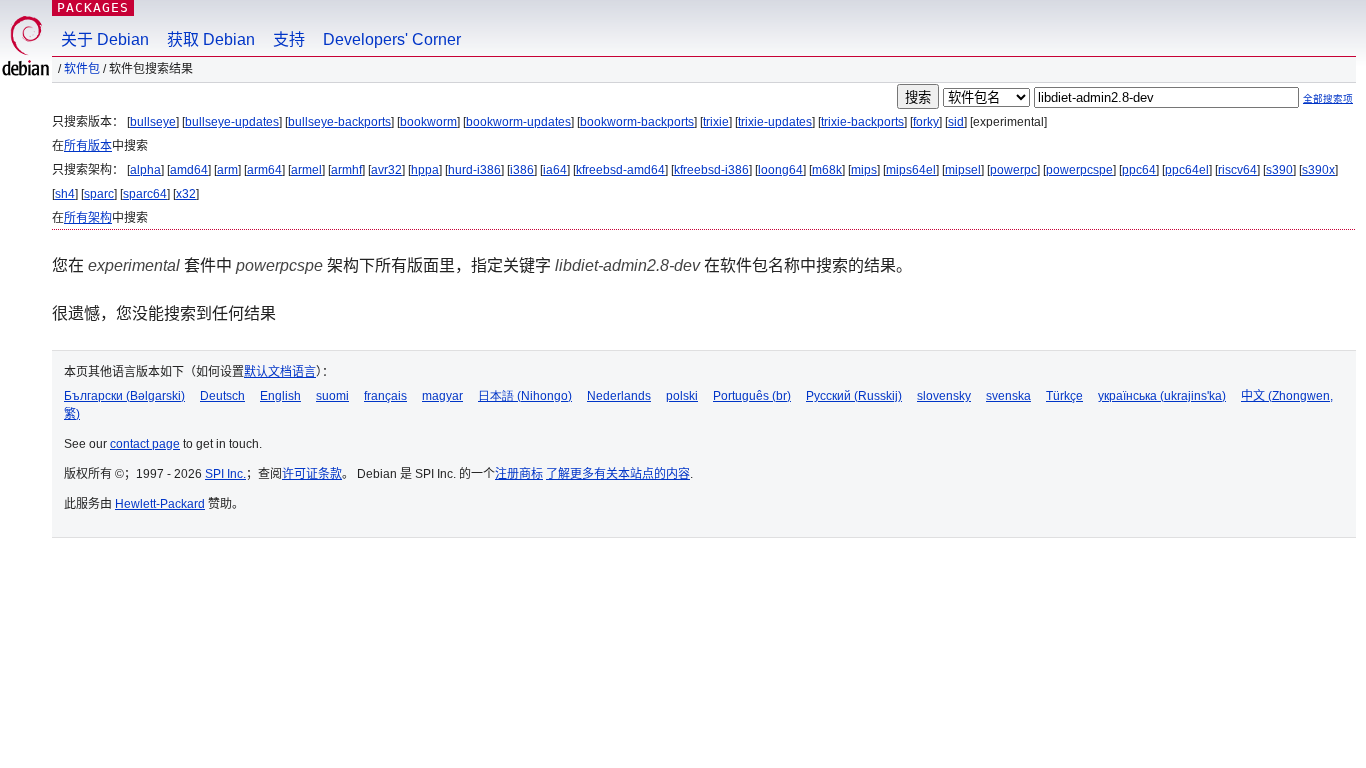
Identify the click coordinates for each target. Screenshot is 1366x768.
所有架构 (88, 218)
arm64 (264, 170)
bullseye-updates (232, 122)
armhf (346, 170)
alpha (145, 170)
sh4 (65, 194)
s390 (1279, 170)
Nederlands (619, 396)
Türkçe (1064, 396)
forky (926, 122)
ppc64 (1139, 170)
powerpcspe (1079, 170)
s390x (1318, 170)
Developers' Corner (392, 39)
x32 (186, 194)
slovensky (944, 396)
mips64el (911, 170)
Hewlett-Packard (160, 504)
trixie (716, 122)
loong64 (780, 170)
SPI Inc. (225, 474)
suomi (332, 396)
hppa (425, 170)
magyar (442, 396)
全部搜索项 (1328, 98)
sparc (99, 194)
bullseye (153, 122)
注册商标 (519, 474)
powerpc (1013, 170)
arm (227, 170)
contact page (145, 444)
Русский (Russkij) (854, 396)
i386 (522, 170)
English (280, 396)
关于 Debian (105, 39)
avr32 (386, 170)
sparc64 (145, 194)
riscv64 (1237, 170)
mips (864, 170)
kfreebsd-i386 (711, 170)
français (385, 396)
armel (306, 170)
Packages (93, 7)
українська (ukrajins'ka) (1162, 396)
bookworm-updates (518, 122)
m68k (827, 170)
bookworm (428, 122)
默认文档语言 (280, 372)
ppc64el (1187, 170)
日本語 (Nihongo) (525, 396)
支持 (289, 39)
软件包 (82, 69)
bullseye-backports (339, 122)
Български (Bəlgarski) (124, 396)
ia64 (555, 170)
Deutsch (222, 396)
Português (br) (752, 396)
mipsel (963, 170)
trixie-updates (775, 122)
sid (956, 122)
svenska (1008, 396)
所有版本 (88, 146)
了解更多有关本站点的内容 (618, 474)
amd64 (189, 170)
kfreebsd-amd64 (620, 170)
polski (682, 396)
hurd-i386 (474, 170)
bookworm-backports (637, 122)
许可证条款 (312, 474)
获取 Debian (211, 39)
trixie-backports (862, 122)
